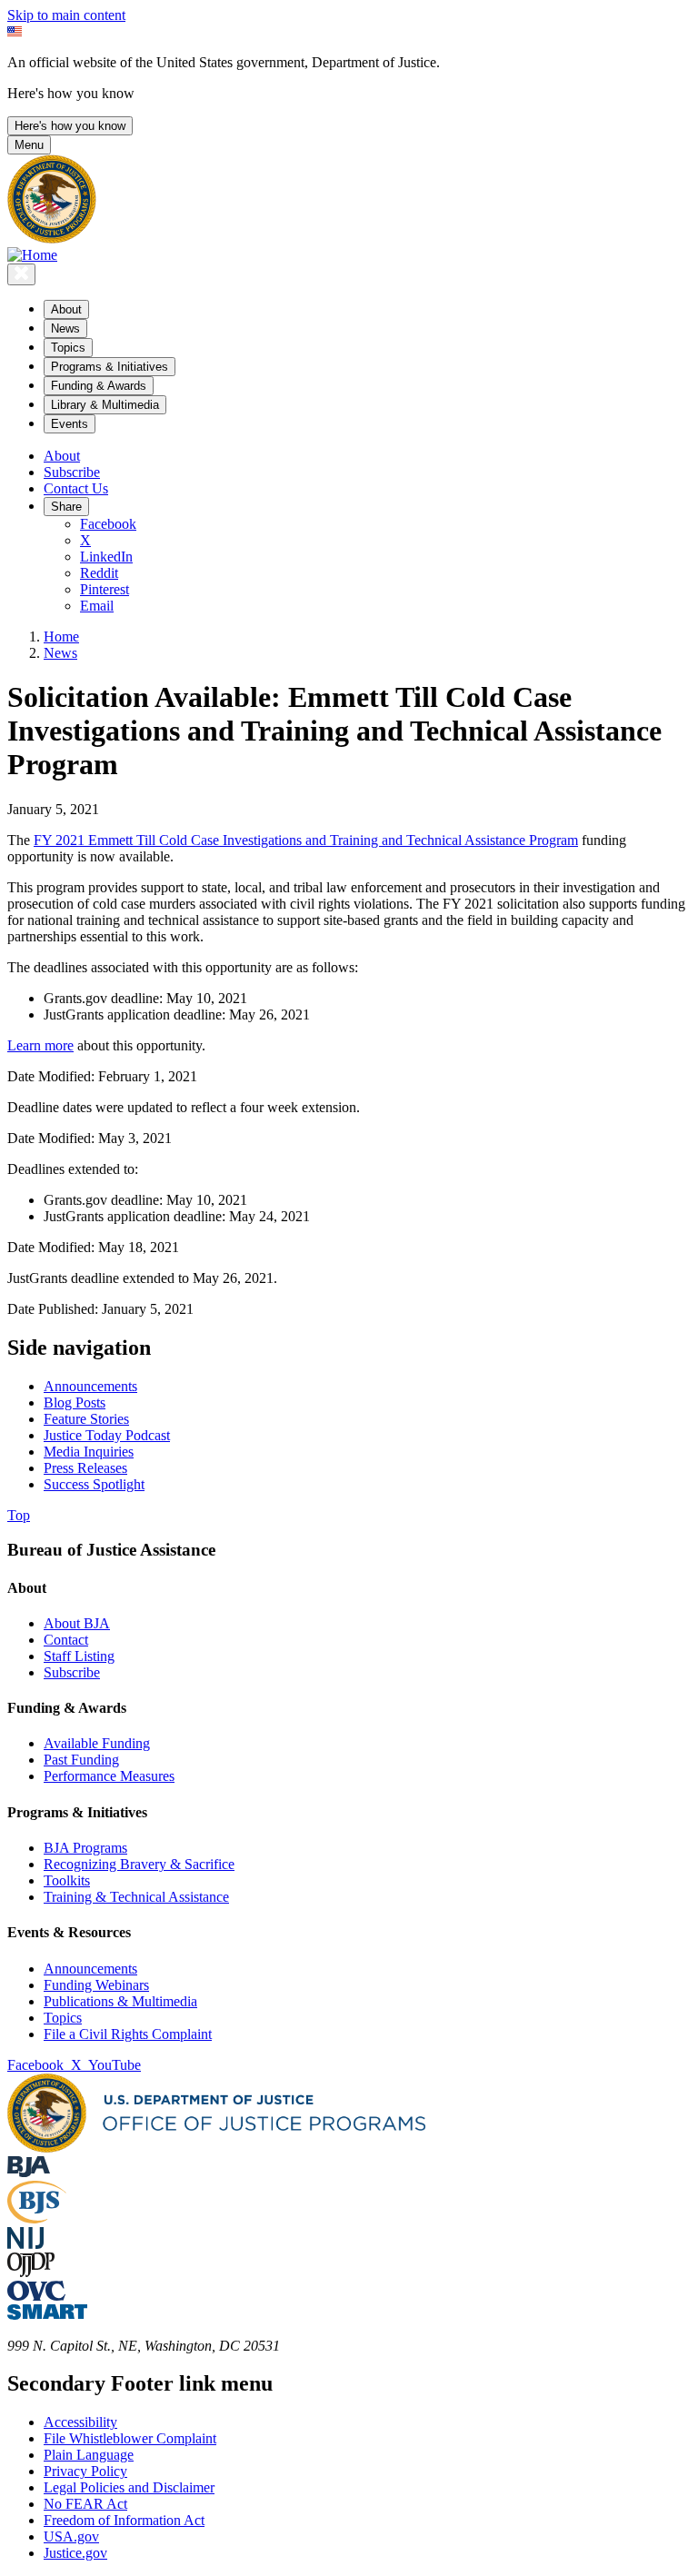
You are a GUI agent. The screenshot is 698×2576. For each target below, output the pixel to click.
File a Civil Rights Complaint (128, 2034)
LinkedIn (106, 557)
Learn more (40, 1045)
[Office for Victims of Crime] (36, 2296)
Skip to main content (66, 15)
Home (61, 637)
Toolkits (67, 1880)
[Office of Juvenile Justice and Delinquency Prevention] (31, 2272)
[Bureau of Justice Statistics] (37, 2218)
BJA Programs (85, 1848)
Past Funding (81, 1760)
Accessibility (80, 2422)
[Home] (32, 255)
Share (66, 507)
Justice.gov (75, 2553)
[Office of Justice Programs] (52, 239)
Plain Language (89, 2455)
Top (19, 1515)
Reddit (99, 573)
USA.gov (71, 2536)
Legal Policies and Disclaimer (129, 2487)
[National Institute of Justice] (25, 2244)
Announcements (90, 1969)
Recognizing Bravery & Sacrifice (139, 1864)
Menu (29, 145)
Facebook (108, 524)
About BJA (77, 1623)
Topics (63, 2018)
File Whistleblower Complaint (130, 2438)
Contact (66, 1640)
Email (97, 606)
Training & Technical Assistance (136, 1897)
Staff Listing (79, 1656)
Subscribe (72, 472)
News (60, 653)
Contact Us (76, 488)
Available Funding (97, 1743)
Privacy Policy (85, 2471)
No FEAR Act (85, 2504)
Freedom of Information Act (124, 2520)
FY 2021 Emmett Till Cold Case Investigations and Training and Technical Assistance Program (306, 840)
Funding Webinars (96, 1985)
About (62, 456)
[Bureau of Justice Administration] (29, 2172)
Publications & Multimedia (120, 2001)
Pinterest (105, 589)
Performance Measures (109, 1776)
